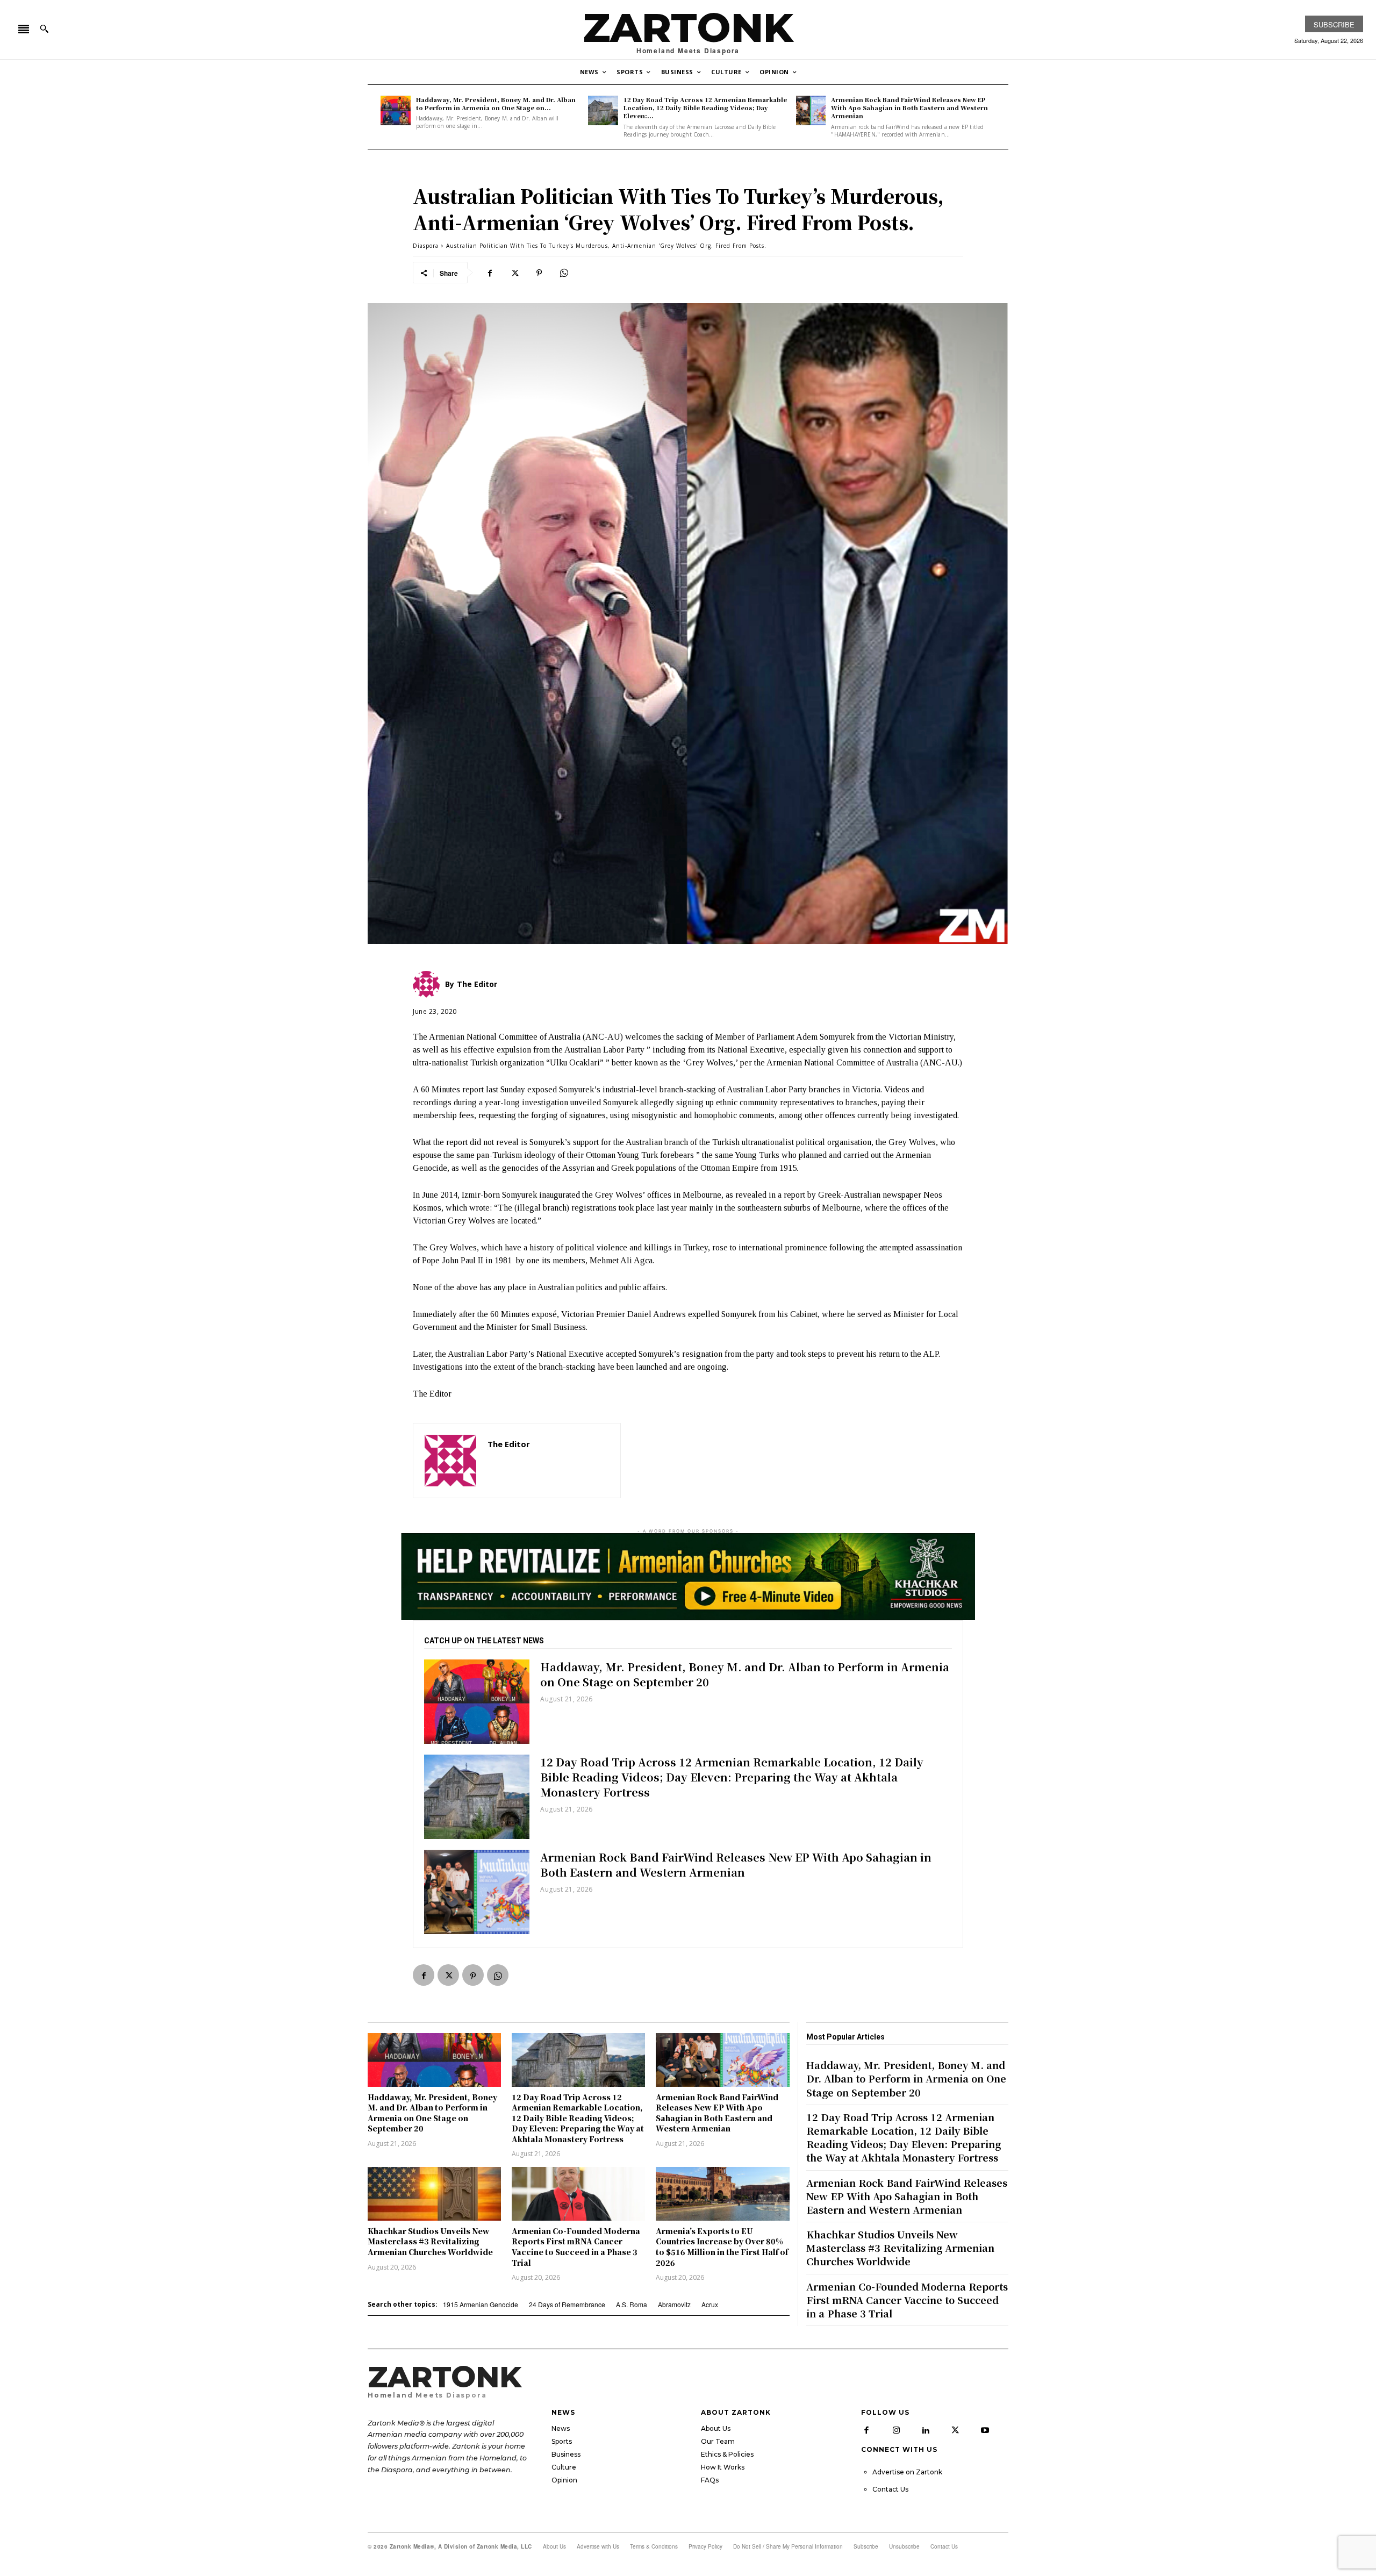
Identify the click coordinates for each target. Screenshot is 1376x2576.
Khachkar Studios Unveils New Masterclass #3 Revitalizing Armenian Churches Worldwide (430, 2241)
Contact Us (890, 2489)
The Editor (509, 1444)
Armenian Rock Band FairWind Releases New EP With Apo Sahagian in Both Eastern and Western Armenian (909, 108)
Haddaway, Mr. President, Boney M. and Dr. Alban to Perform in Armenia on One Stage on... (496, 103)
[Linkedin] (926, 2430)
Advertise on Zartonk (907, 2472)
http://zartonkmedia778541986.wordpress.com (548, 1460)
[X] (514, 273)
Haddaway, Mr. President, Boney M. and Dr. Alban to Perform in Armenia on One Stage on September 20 (745, 1674)
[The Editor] (450, 1461)
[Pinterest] (539, 273)
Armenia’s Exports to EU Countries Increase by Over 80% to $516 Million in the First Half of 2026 (722, 2247)
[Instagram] (896, 2430)
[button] (44, 28)
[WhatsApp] (564, 273)
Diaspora (426, 246)
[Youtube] (985, 2430)
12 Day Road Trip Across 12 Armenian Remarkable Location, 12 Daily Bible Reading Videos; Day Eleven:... (705, 108)
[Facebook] (490, 273)
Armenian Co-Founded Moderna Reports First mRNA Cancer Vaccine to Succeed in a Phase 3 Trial (576, 2247)
